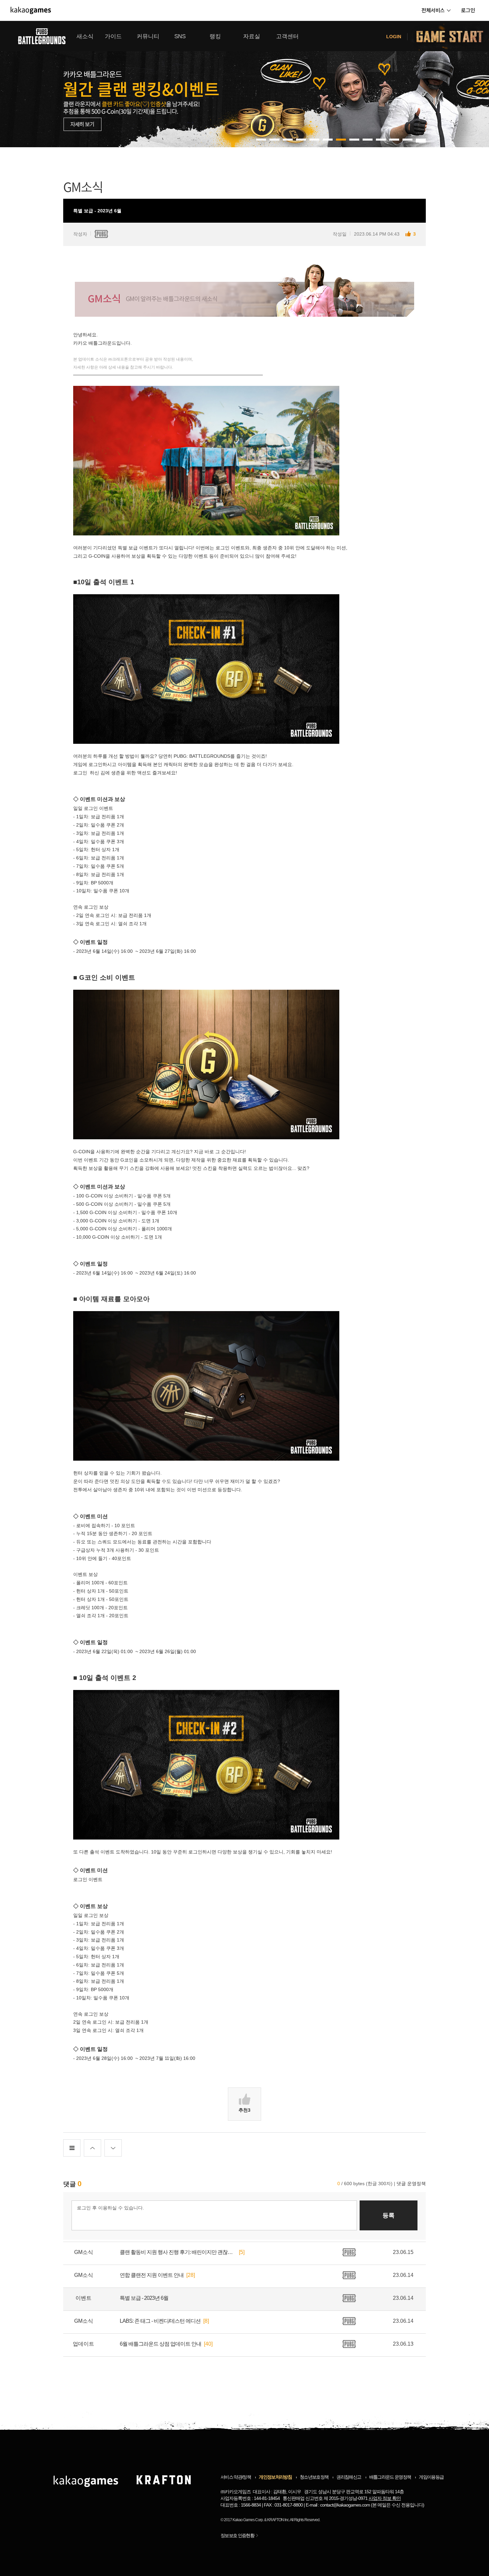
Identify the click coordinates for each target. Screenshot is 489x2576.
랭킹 (215, 36)
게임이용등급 (431, 2477)
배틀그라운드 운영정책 (390, 2477)
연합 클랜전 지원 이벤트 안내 (152, 2275)
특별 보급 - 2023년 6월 (144, 2298)
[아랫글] (113, 2148)
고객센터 (287, 36)
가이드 (113, 36)
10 (394, 140)
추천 (244, 2110)
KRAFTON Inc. (278, 2520)
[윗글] (92, 2148)
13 (421, 142)
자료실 (252, 36)
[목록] (72, 2148)
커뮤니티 (148, 36)
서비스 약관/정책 (236, 2477)
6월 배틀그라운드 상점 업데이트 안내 (161, 2344)
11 (407, 140)
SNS (180, 36)
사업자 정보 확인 (385, 2498)
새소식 (85, 36)
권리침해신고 (349, 2477)
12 (421, 140)
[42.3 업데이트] (244, 84)
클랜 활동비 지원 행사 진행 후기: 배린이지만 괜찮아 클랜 (178, 2252)
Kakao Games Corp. (248, 2520)
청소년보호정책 (314, 2477)
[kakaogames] (31, 10)
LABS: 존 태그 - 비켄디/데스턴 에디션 (160, 2321)
